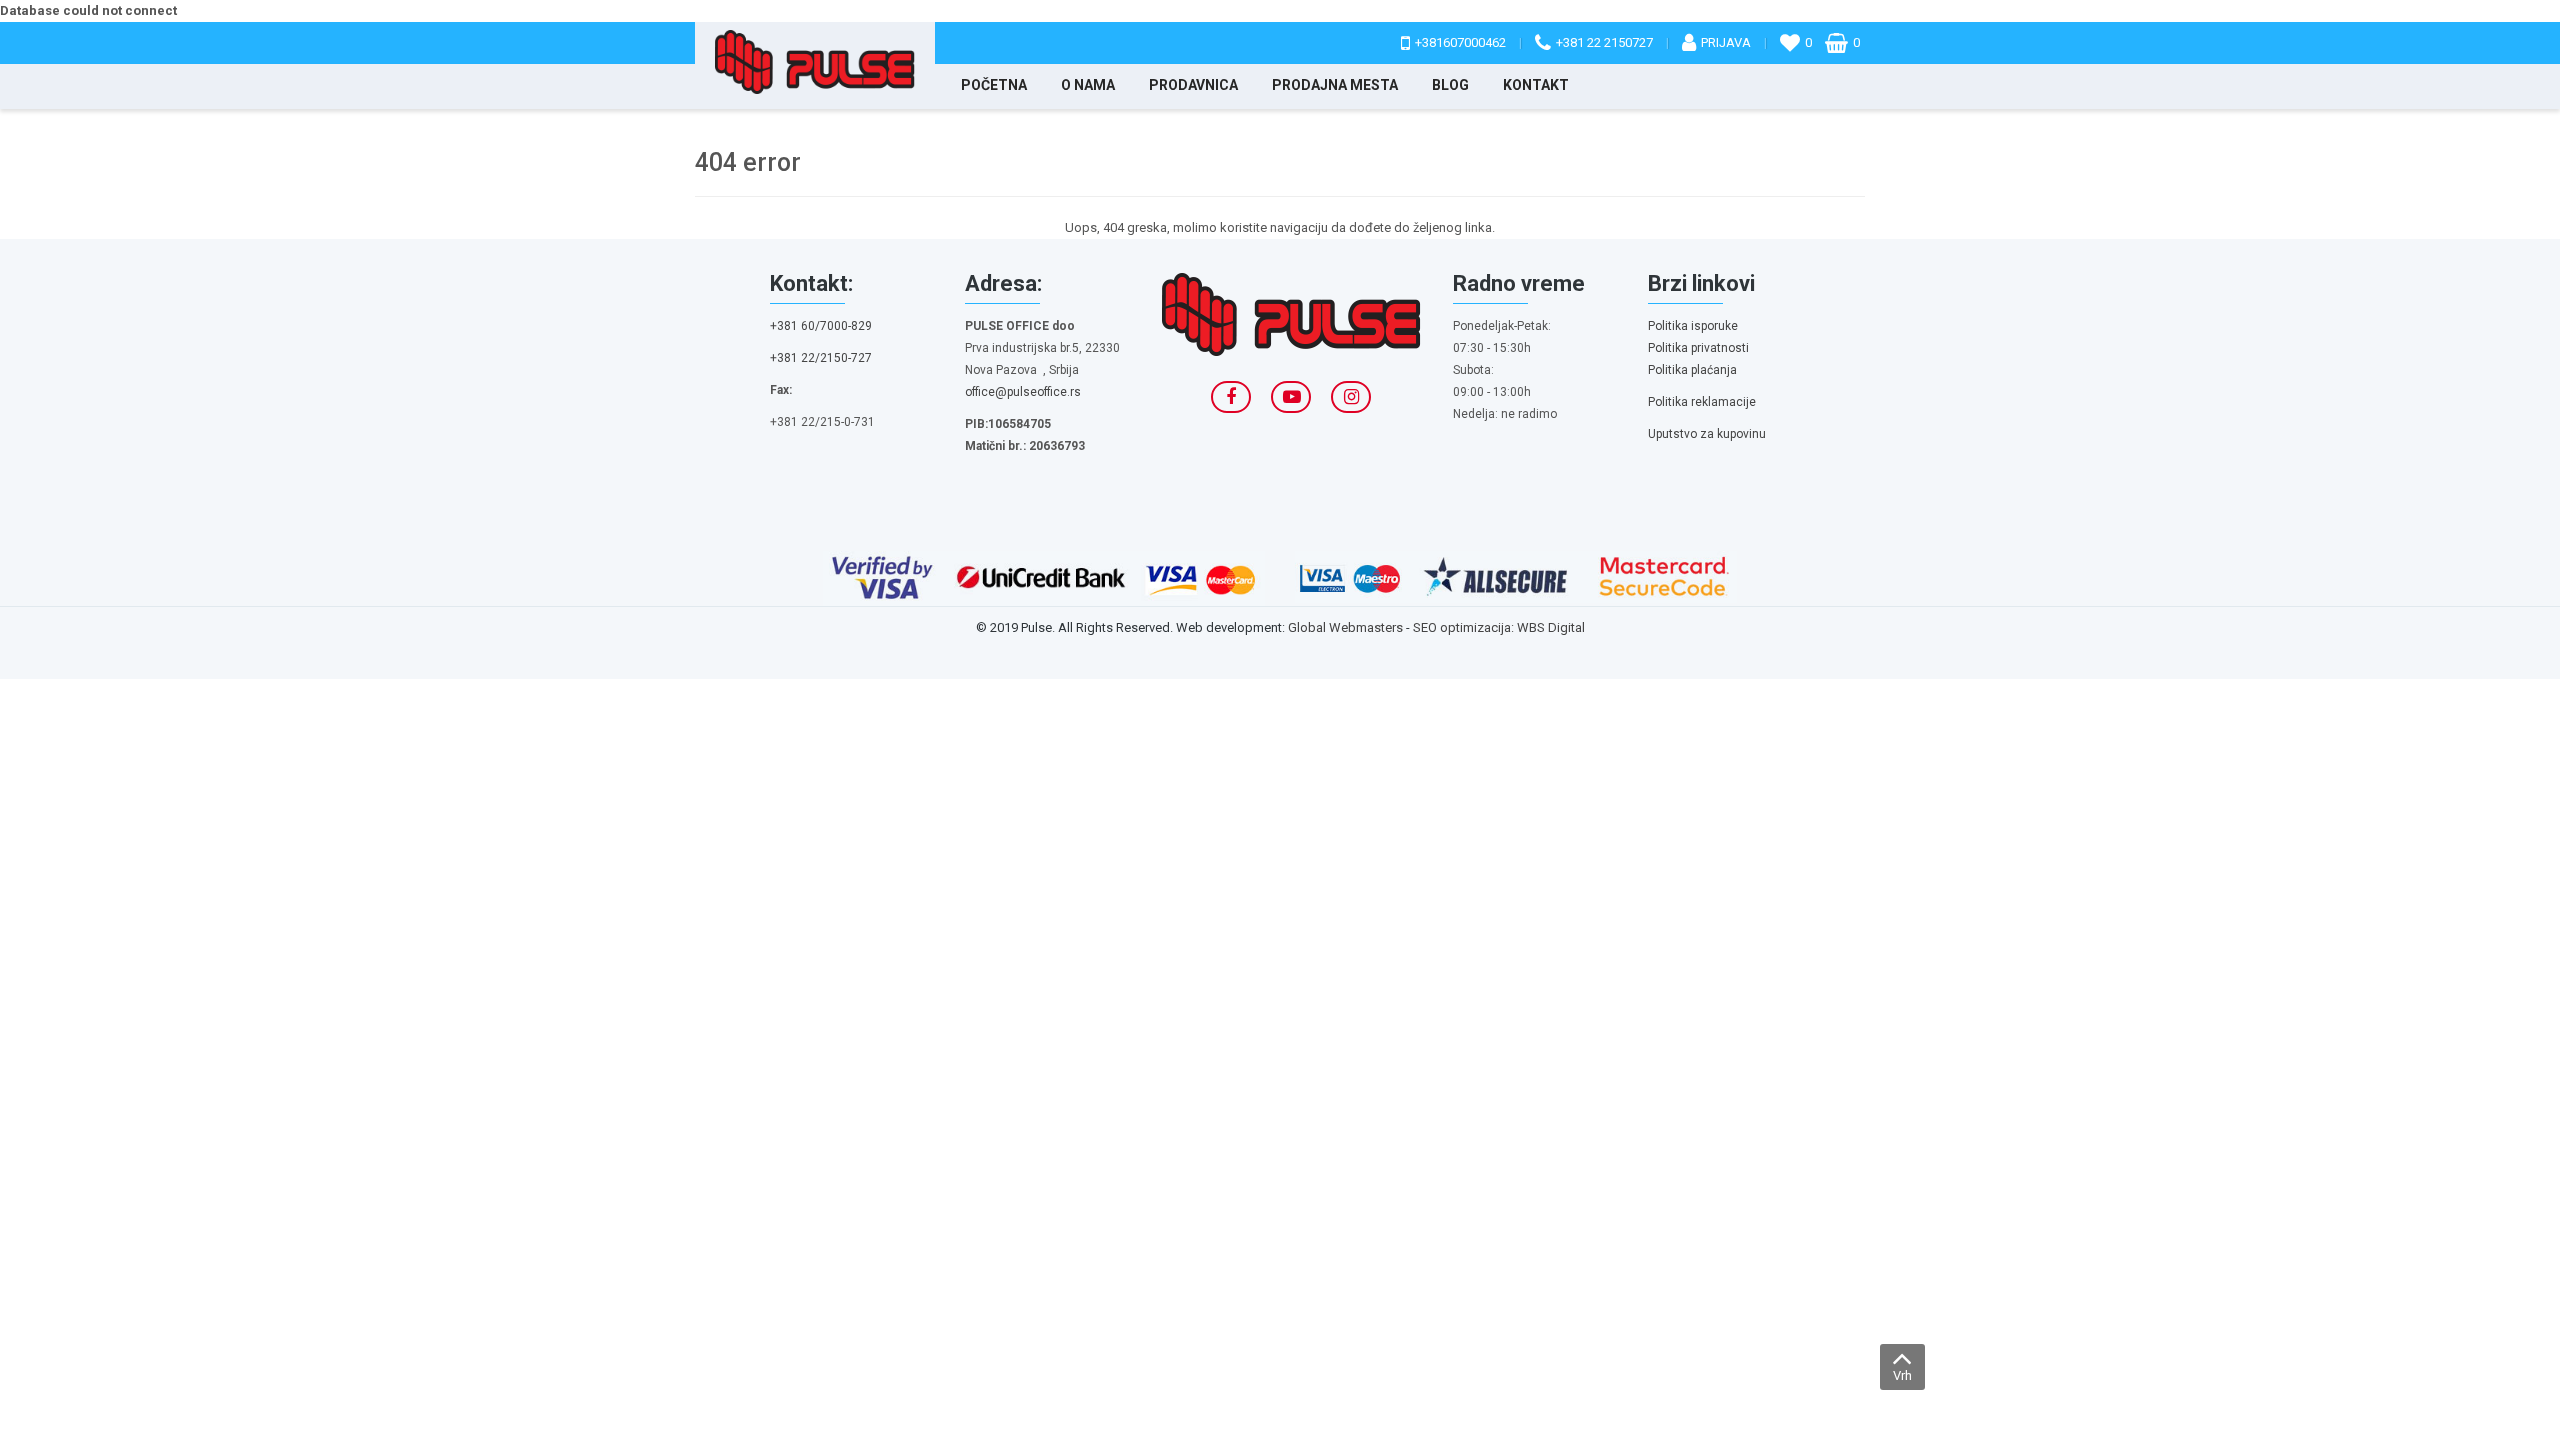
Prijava (1726, 42)
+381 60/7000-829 (821, 326)
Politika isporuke (1693, 326)
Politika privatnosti (1698, 348)
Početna (994, 85)
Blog (1450, 85)
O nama (1088, 85)
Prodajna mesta (1335, 85)
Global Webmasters (1345, 627)
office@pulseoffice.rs (1023, 392)
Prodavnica (1193, 85)
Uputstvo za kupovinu (1707, 434)
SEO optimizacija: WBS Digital (1499, 627)
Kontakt (1536, 85)
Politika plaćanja (1692, 370)
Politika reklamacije (1702, 402)
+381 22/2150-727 (821, 358)
